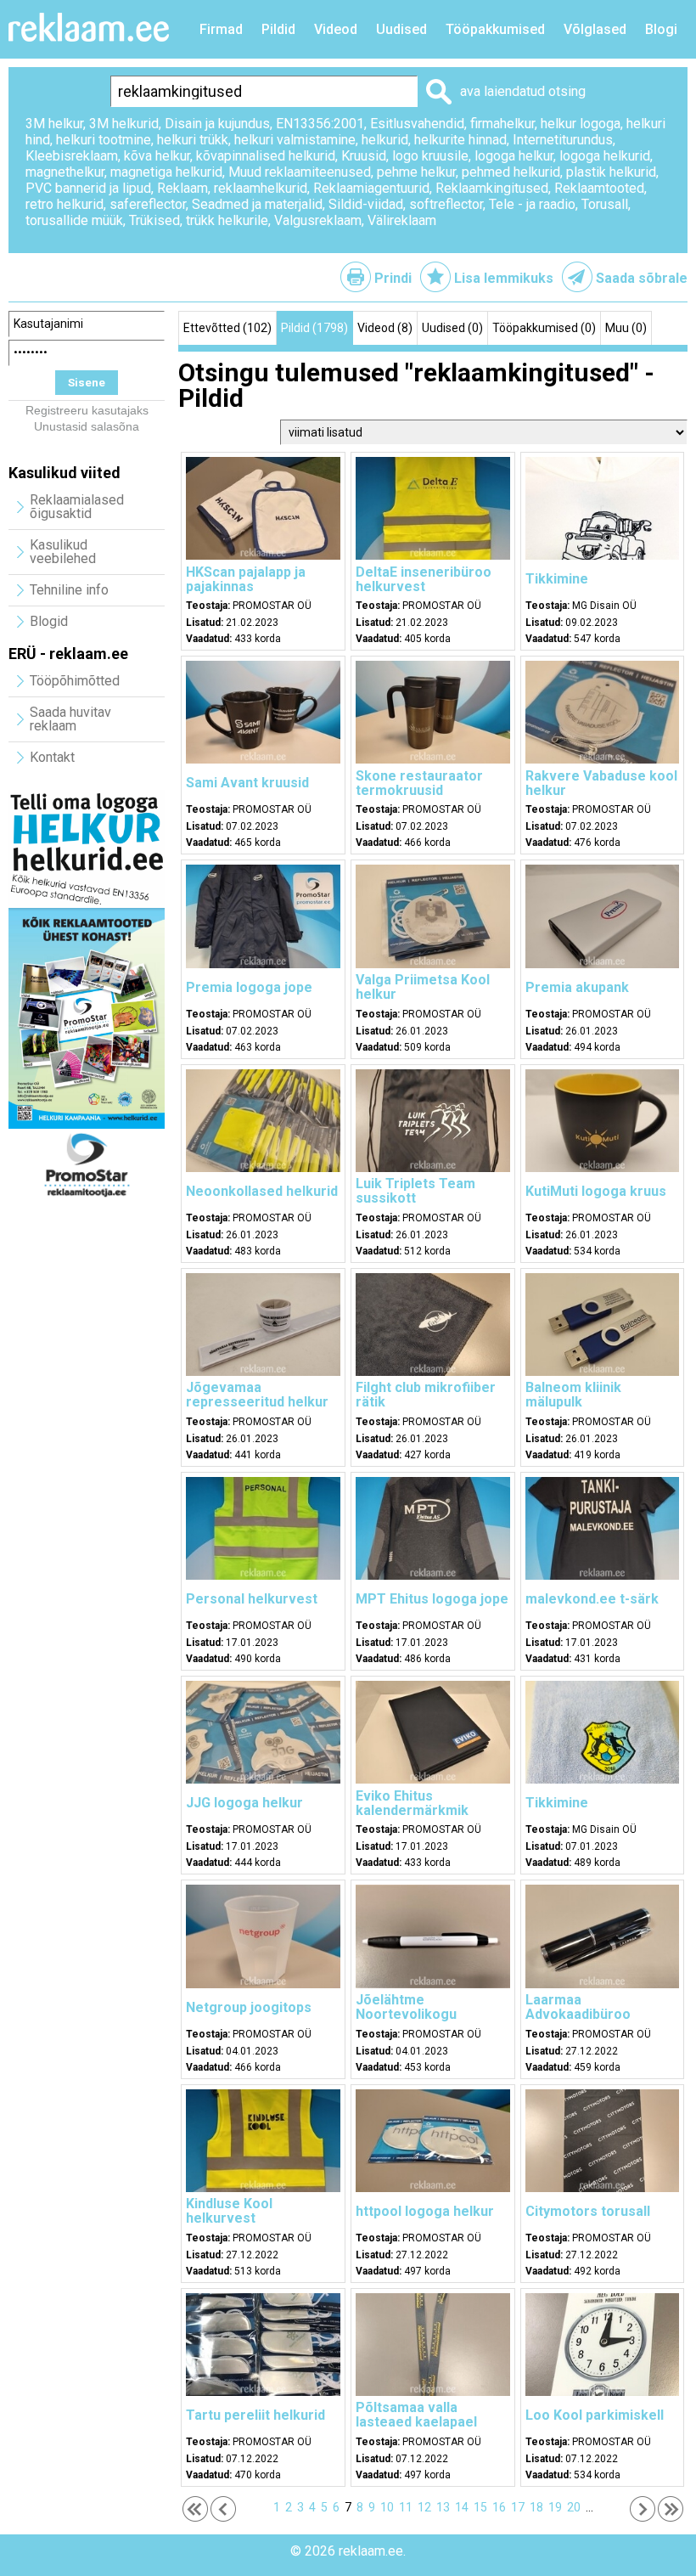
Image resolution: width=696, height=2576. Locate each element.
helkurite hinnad (460, 140)
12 (424, 2507)
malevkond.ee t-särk (592, 1599)
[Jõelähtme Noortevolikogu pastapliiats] (433, 1984)
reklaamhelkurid (261, 188)
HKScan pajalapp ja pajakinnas (246, 579)
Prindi (393, 278)
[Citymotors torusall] (603, 2188)
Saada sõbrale (642, 278)
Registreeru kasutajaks (87, 410)
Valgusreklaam (318, 220)
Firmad (221, 29)
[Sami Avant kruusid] (263, 759)
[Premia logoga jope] (263, 964)
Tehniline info (69, 590)
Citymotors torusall (588, 2211)
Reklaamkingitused (492, 188)
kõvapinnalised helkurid (266, 156)
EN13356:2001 (320, 124)
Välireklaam (402, 220)
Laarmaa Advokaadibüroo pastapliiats (578, 2014)
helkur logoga (581, 124)
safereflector (148, 204)
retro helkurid (65, 204)
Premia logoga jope (249, 987)
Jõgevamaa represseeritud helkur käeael (257, 1402)
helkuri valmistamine (295, 140)
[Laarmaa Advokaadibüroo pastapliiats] (603, 1984)
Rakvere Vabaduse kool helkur (601, 783)
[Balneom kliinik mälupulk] (603, 1372)
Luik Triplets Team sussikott (415, 1191)
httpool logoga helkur (425, 2211)
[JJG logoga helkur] (263, 1779)
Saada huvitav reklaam (70, 719)
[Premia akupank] (603, 964)
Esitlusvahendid (417, 124)
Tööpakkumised (495, 29)
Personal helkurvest (252, 1599)
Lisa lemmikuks (504, 278)
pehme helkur (416, 172)
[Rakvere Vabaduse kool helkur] (603, 759)
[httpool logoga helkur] (433, 2188)
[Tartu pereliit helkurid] (263, 2392)
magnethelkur (65, 172)
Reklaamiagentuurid (371, 188)
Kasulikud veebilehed (63, 552)
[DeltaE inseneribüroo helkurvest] (433, 555)
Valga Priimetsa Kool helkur (423, 987)
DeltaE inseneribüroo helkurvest (424, 579)
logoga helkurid (605, 156)
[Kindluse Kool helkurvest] (263, 2188)
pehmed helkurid (511, 172)
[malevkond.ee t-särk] (603, 1575)
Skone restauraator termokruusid (419, 783)
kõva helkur (157, 156)
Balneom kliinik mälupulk (573, 1395)
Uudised (401, 29)
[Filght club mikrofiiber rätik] (433, 1372)
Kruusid (364, 156)
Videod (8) (385, 328)
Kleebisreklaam (72, 156)
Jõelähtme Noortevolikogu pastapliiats (406, 2014)
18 (536, 2507)
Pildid (278, 29)
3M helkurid (124, 124)
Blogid (49, 621)
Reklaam (182, 188)
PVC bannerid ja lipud (88, 188)
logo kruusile (430, 156)
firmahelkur (502, 124)
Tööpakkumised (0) (544, 328)
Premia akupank (577, 987)
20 (574, 2507)
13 (443, 2507)
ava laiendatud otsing (523, 91)
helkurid (385, 140)
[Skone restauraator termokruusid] (433, 759)
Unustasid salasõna (87, 426)
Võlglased (595, 29)
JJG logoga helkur (244, 1803)
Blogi (661, 29)
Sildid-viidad (366, 204)
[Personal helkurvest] (263, 1575)
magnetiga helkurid (166, 172)
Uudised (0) (452, 328)
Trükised (154, 220)
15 (480, 2507)
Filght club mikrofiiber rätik (426, 1395)
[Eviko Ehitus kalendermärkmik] (433, 1779)
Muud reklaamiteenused (300, 172)
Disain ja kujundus (217, 124)
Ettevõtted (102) (227, 328)
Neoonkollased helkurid (262, 1191)
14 (462, 2507)
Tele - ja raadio (532, 204)
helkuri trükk (193, 140)
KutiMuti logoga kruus (596, 1191)
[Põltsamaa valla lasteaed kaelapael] (433, 2392)
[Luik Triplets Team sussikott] (433, 1168)
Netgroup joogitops (249, 2007)
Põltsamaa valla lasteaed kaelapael (416, 2415)
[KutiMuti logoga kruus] (603, 1168)
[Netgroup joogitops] (263, 1984)
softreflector (446, 204)
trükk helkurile (227, 220)
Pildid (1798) (314, 328)
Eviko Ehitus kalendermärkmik (412, 1803)
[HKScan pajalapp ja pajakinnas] (263, 555)
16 (499, 2507)
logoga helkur (514, 156)
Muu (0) (626, 328)
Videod (336, 29)
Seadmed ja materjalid (257, 204)
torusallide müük (74, 220)
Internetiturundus (563, 140)
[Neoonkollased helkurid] (263, 1168)
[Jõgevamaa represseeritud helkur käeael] (263, 1372)
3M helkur (54, 124)
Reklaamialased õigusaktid (77, 507)
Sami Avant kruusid (247, 783)
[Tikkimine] (603, 555)
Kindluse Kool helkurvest (229, 2211)
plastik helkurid (611, 172)
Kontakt (52, 757)
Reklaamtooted (599, 188)
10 (387, 2507)
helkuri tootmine (104, 140)
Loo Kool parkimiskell (595, 2415)
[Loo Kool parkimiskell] (603, 2392)
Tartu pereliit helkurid (255, 2415)
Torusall (605, 204)
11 (406, 2507)
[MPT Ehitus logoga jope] (433, 1575)
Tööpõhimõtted (75, 681)
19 (555, 2507)
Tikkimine (557, 579)
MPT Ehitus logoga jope (432, 1599)
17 (518, 2507)
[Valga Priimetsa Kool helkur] (433, 964)
